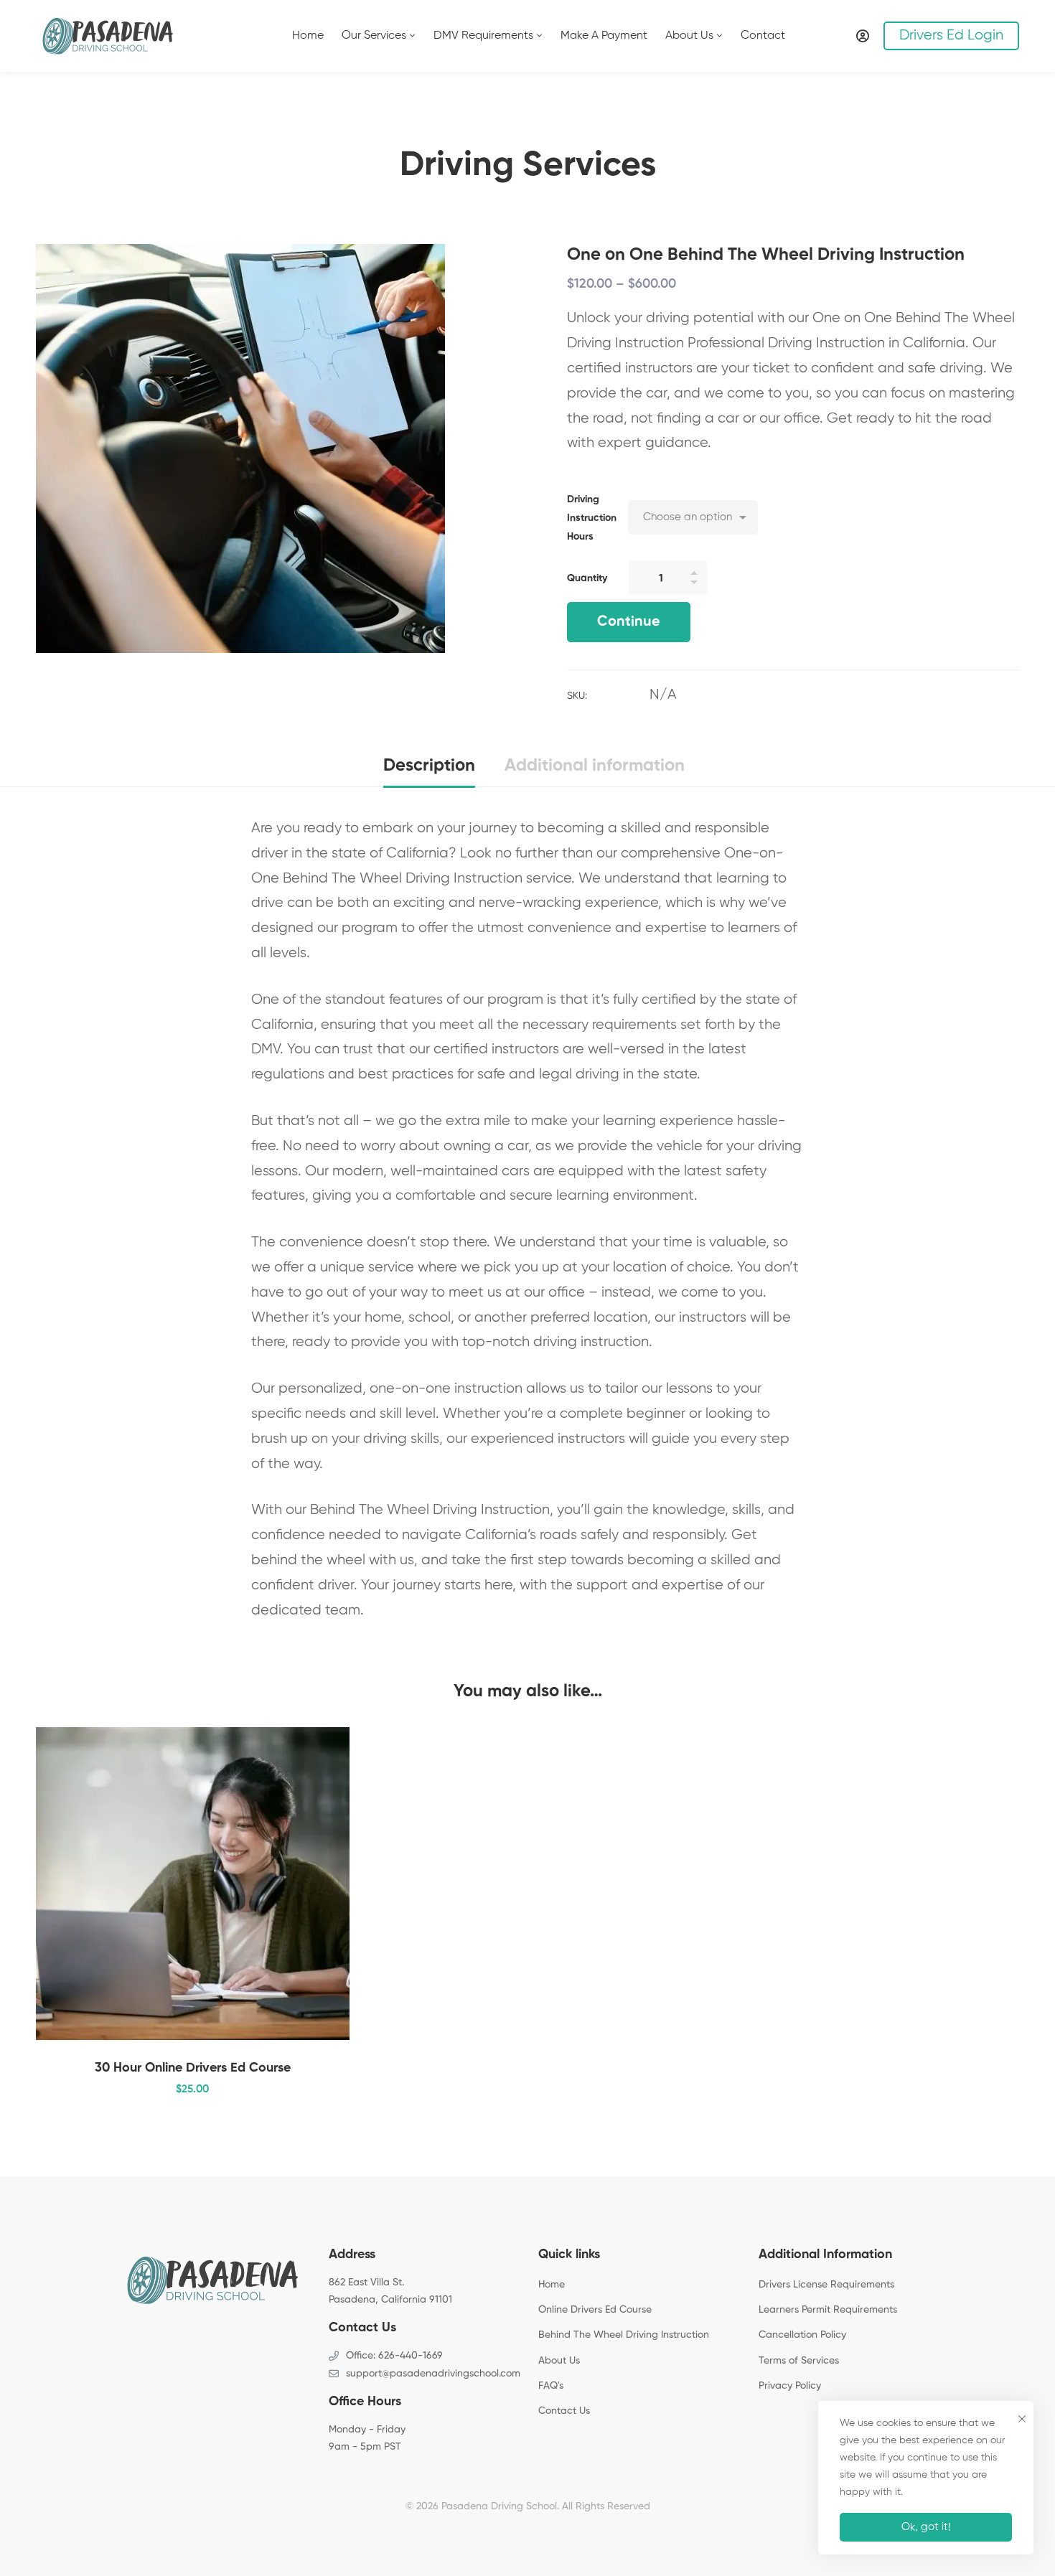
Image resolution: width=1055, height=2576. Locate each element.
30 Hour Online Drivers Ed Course (193, 2068)
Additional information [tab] (595, 766)
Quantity (587, 578)
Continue (629, 622)
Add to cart (314, 1902)
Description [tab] (429, 766)
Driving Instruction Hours (592, 518)
